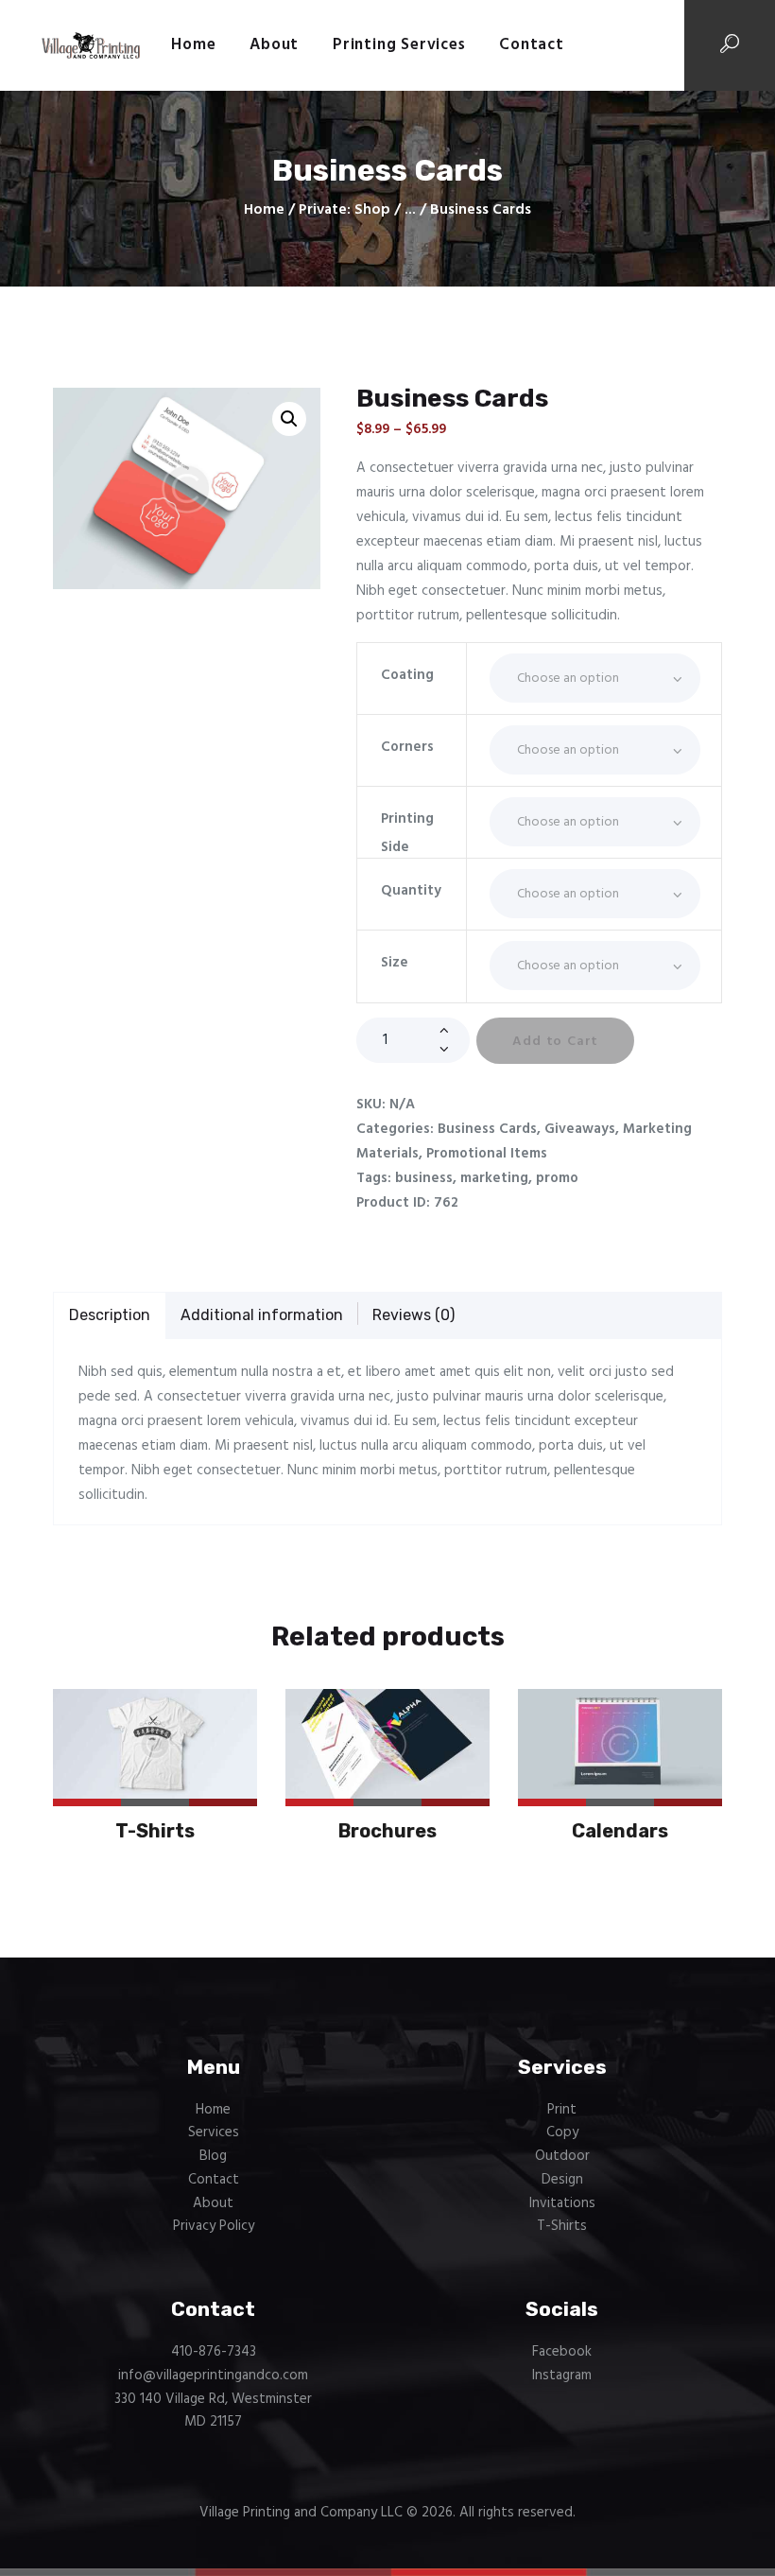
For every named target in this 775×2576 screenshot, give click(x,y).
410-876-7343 (214, 2352)
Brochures (387, 1831)
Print (562, 2110)
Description (110, 1315)
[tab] (110, 1316)
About (213, 2203)
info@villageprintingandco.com (213, 2376)
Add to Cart (555, 1042)
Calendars (620, 1831)
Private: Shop (344, 210)
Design (562, 2180)
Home (264, 210)
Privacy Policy (214, 2226)
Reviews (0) (413, 1315)
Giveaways (580, 1129)
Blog (213, 2156)
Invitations (562, 2203)
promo (557, 1178)
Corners (407, 747)
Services (214, 2132)
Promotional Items (487, 1154)
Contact (214, 2180)
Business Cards (487, 1129)
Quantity (411, 891)
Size (395, 963)
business (424, 1178)
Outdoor (562, 2156)
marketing (494, 1178)
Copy (562, 2132)
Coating (407, 675)
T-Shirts (155, 1831)
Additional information (262, 1315)
